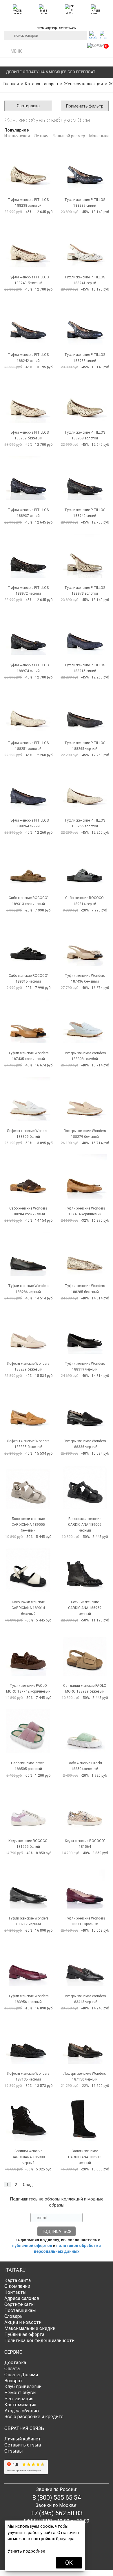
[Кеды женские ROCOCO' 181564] (85, 1809)
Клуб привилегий (23, 2387)
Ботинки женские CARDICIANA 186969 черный (85, 1608)
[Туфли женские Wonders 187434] (85, 1176)
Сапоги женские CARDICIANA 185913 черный (85, 2157)
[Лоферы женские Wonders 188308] (85, 1021)
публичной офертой (32, 2246)
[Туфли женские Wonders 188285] (85, 1254)
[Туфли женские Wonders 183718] (85, 1886)
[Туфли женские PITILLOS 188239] (85, 168)
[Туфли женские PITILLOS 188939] (28, 401)
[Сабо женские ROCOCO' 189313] (28, 866)
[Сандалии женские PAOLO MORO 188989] (85, 1654)
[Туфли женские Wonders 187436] (85, 944)
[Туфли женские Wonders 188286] (28, 1254)
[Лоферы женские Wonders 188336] (85, 1409)
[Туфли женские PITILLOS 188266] (85, 788)
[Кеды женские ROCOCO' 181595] (28, 1809)
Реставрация (19, 2399)
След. (28, 2185)
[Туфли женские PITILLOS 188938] (85, 323)
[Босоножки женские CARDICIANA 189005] (28, 1487)
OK (69, 2563)
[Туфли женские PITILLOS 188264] (28, 788)
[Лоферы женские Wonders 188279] (85, 1099)
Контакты (16, 2292)
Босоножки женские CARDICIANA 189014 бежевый (28, 1608)
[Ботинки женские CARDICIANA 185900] (28, 2119)
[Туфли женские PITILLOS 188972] (28, 556)
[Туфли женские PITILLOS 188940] (85, 478)
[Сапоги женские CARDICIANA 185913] (85, 2119)
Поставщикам (20, 2310)
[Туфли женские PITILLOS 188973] (85, 556)
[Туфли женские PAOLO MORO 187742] (28, 1654)
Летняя (41, 136)
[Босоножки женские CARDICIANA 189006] (85, 1487)
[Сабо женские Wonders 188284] (28, 1176)
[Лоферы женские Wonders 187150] (85, 2042)
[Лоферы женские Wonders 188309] (28, 1099)
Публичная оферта (24, 2334)
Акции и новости (23, 2322)
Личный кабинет (23, 2439)
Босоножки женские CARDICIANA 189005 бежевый (28, 1525)
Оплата (12, 2369)
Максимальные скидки (30, 2328)
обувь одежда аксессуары (57, 27)
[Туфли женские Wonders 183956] (28, 1964)
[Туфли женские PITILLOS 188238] (28, 168)
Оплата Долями (21, 2375)
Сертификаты (20, 2304)
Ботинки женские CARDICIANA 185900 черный (28, 2157)
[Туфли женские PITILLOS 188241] (85, 245)
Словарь (13, 2316)
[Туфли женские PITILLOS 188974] (28, 633)
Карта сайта (18, 2280)
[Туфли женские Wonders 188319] (85, 1332)
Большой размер (69, 136)
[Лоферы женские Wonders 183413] (85, 1964)
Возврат (13, 2381)
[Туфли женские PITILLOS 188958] (85, 401)
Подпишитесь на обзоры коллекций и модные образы (57, 2202)
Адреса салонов (22, 2298)
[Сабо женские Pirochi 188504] (85, 1731)
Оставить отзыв (23, 2445)
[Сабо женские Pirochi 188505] (28, 1731)
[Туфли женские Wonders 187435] (28, 1021)
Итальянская (17, 136)
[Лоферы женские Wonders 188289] (28, 1332)
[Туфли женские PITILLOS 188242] (28, 323)
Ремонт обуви (20, 2393)
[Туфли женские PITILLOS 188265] (85, 711)
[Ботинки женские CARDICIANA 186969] (85, 1570)
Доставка (15, 2363)
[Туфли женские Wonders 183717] (28, 1886)
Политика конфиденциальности (39, 2341)
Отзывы (14, 2451)
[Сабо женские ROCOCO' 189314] (85, 866)
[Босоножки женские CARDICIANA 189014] (28, 1570)
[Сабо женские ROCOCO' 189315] (28, 944)
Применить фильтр (85, 106)
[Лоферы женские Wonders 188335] (28, 1409)
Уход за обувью (22, 2411)
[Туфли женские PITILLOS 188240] (28, 245)
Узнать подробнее (26, 2551)
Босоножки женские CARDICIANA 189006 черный (85, 1525)
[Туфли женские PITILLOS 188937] (28, 478)
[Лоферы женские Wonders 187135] (28, 2042)
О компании (17, 2286)
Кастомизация (20, 2405)
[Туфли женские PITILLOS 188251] (28, 711)
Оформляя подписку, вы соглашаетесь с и (57, 2246)
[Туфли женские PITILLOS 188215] (85, 633)
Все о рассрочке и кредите (34, 2417)
